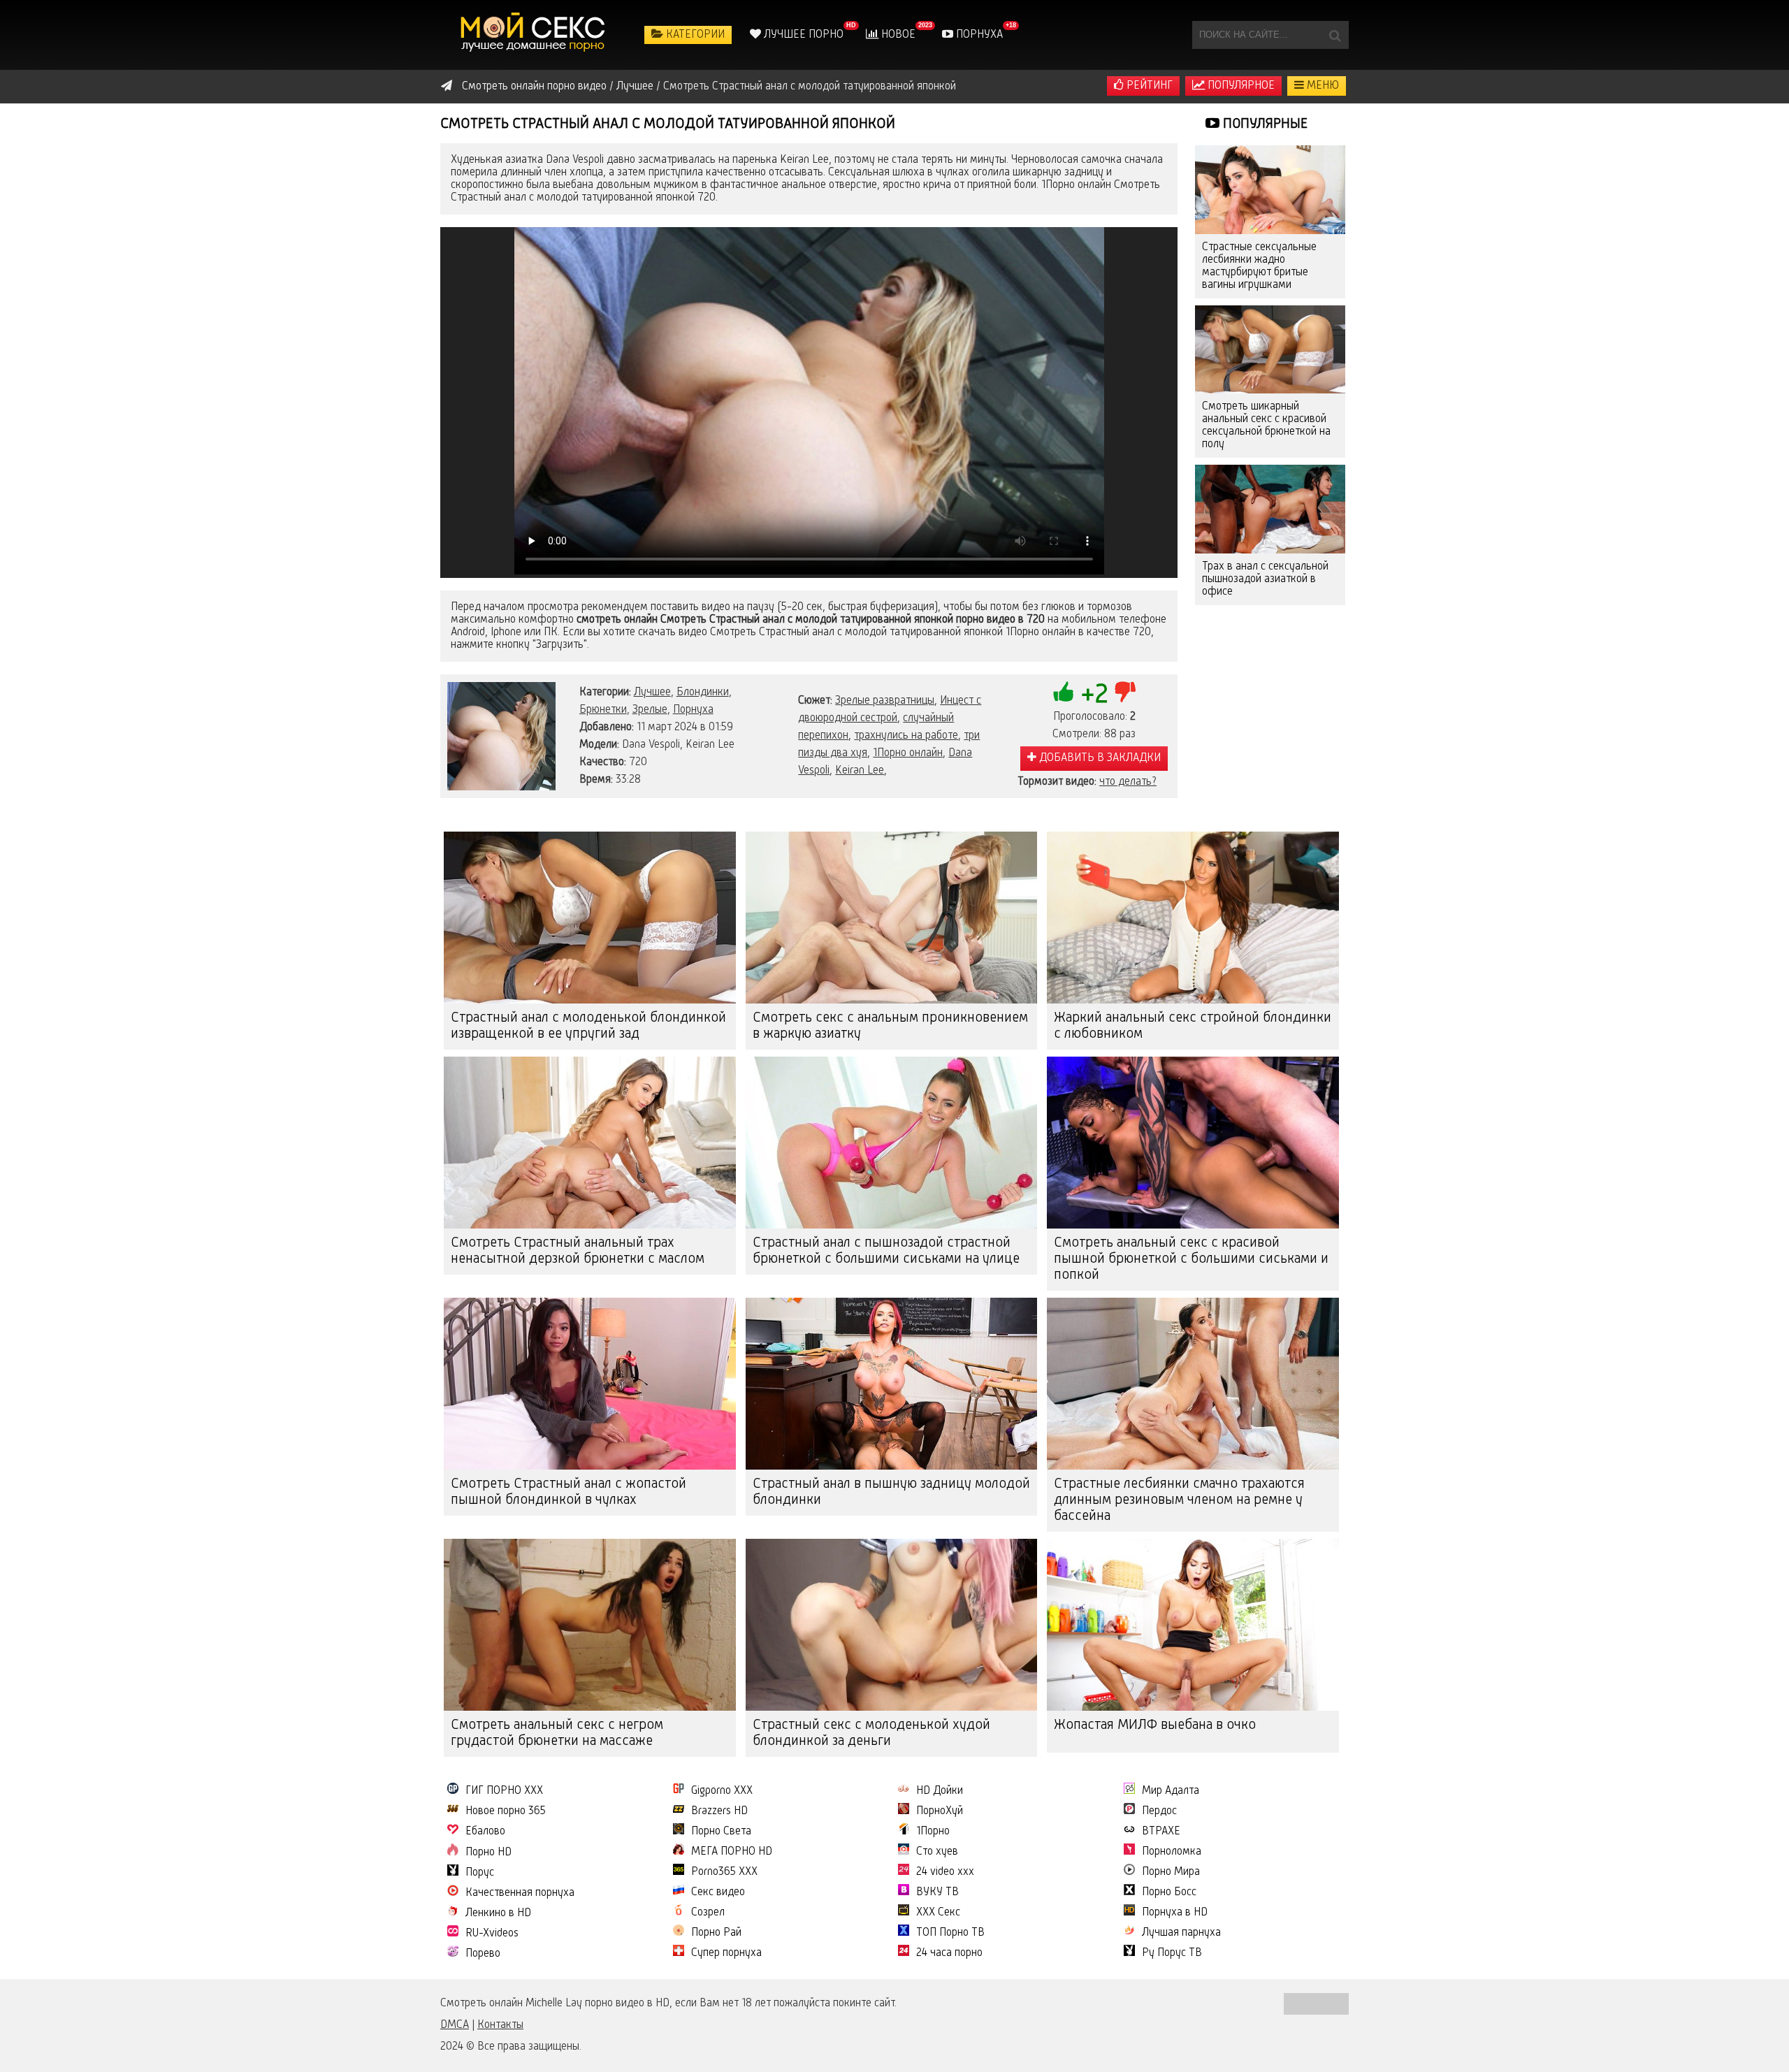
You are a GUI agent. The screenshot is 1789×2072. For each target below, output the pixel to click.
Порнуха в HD (1175, 1913)
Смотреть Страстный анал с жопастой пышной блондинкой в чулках (568, 1492)
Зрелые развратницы (885, 701)
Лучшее (652, 693)
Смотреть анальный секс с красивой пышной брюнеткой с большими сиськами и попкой (1191, 1259)
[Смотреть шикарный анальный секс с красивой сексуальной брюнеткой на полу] (1270, 350)
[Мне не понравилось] (1125, 692)
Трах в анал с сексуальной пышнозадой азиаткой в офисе (1265, 579)
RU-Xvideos (492, 1934)
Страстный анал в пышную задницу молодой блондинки (891, 1492)
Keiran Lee (860, 771)
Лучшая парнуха (1181, 1933)
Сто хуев (937, 1852)
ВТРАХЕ (1161, 1832)
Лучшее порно (802, 35)
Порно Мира (1171, 1872)
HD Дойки (940, 1791)
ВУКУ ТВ (937, 1892)
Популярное (1240, 86)
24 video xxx (945, 1872)
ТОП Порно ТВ (950, 1933)
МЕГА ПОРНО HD (732, 1852)
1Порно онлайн (908, 753)
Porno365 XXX (724, 1872)
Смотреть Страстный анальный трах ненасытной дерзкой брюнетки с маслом (578, 1251)
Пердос (1159, 1811)
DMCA (455, 2025)
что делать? (1128, 782)
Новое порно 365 (506, 1811)
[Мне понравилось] (1064, 692)
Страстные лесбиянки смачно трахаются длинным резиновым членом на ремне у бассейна (1179, 1500)
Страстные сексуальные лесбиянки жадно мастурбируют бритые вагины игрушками (1259, 266)
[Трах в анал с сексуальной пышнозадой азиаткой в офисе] (1270, 509)
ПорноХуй (940, 1811)
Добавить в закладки (1099, 758)
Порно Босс (1169, 1892)
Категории (694, 35)
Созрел (708, 1913)
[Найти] (1335, 35)
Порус (480, 1873)
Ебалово (485, 1832)
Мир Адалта (1171, 1791)
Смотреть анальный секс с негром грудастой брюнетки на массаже (557, 1733)
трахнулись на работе (906, 736)
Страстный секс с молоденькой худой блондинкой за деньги (871, 1733)
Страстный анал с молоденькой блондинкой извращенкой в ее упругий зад (588, 1026)
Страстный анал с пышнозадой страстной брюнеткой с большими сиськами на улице (886, 1251)
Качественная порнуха (520, 1893)
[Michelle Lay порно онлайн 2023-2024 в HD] (535, 35)
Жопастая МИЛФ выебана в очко (1155, 1725)
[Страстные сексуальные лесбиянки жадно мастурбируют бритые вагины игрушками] (1270, 190)
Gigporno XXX (722, 1791)
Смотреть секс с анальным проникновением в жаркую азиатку (890, 1026)
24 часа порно (949, 1953)
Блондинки (703, 693)
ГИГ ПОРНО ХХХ (504, 1791)
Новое (897, 35)
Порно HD (488, 1853)
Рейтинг (1148, 86)
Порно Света (721, 1832)
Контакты (500, 2025)
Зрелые (650, 710)
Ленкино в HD (498, 1913)
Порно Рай (716, 1933)
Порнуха (978, 35)
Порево (483, 1954)
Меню (1321, 86)
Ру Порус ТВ (1172, 1953)
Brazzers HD (719, 1811)
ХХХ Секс (938, 1913)
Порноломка (1172, 1852)
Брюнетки (603, 710)
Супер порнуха (726, 1953)
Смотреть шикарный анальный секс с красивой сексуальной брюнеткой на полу (1266, 426)
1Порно (933, 1832)
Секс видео (718, 1892)
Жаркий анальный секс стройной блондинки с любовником (1193, 1026)
